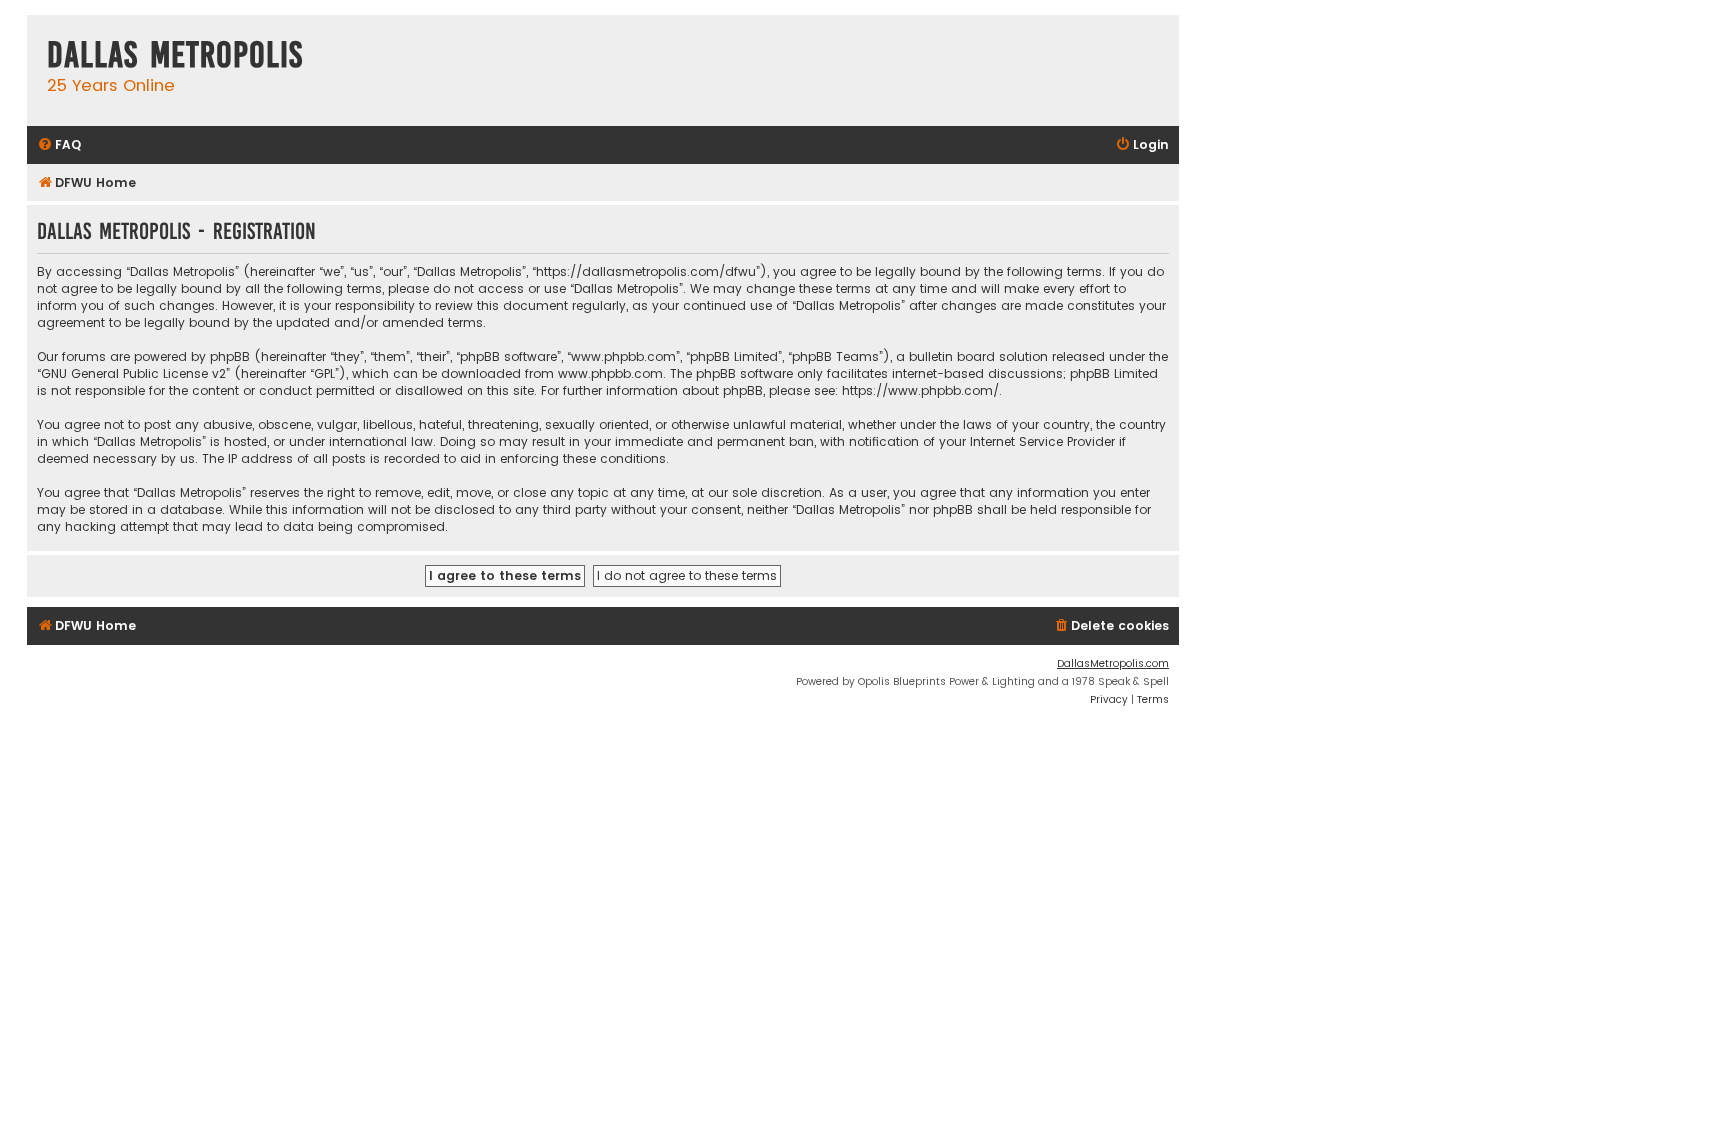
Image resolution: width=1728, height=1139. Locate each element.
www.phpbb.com (610, 373)
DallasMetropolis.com (1113, 663)
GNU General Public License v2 (133, 373)
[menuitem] (59, 145)
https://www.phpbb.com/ (920, 390)
